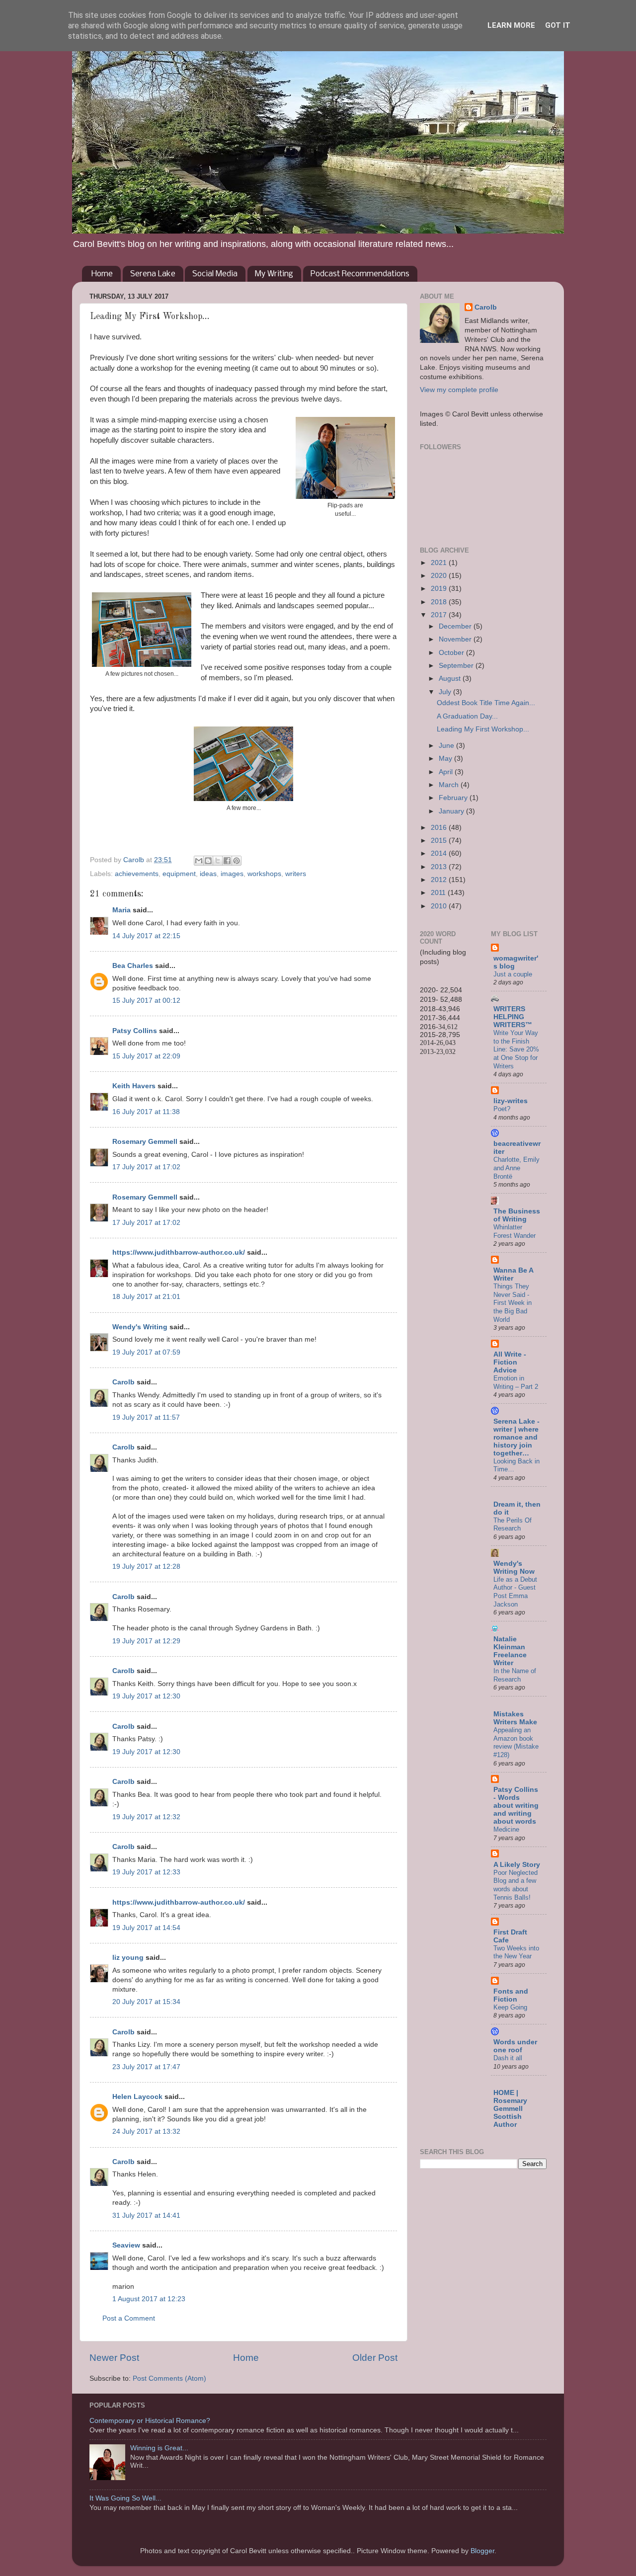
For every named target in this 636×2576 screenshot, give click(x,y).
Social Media (215, 274)
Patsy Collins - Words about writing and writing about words (516, 1806)
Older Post (375, 2358)
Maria (121, 910)
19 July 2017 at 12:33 (146, 1872)
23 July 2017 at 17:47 (146, 2067)
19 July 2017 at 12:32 (146, 1817)
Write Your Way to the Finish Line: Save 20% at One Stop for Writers (516, 1049)
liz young (128, 1958)
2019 (440, 589)
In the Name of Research (515, 1675)
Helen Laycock (137, 2097)
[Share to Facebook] (227, 861)
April (447, 772)
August (451, 679)
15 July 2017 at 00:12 (146, 1001)
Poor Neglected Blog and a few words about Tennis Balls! (516, 1885)
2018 (440, 602)
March (450, 785)
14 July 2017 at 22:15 (146, 936)
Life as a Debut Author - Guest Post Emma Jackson (515, 1592)
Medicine (506, 1829)
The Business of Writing (517, 1215)
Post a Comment (129, 2318)
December (456, 626)
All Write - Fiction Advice (510, 1362)
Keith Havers (134, 1086)
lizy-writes (511, 1101)
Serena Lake (153, 274)
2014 (440, 853)
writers (296, 874)
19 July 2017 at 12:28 (146, 1567)
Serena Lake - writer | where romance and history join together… (517, 1437)
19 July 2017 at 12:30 (146, 1696)
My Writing (274, 274)
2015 (440, 841)
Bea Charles (133, 966)
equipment (179, 874)
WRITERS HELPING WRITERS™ (513, 1017)
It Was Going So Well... (125, 2498)
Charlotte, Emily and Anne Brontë (517, 1168)
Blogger (482, 2551)
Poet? (502, 1109)
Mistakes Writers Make (515, 1718)
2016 (440, 828)
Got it (558, 25)
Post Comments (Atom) (169, 2378)
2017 (440, 615)
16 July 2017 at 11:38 (146, 1112)
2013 (440, 867)
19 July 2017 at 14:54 (146, 1928)
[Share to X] (218, 861)
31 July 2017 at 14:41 (146, 2215)
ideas (208, 874)
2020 (440, 576)
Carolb (123, 1382)
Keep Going (510, 2007)
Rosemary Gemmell (145, 1142)
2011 (439, 893)
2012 (440, 880)
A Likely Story (517, 1865)
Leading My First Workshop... (483, 729)
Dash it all (508, 2058)
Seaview (126, 2245)
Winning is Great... (159, 2448)
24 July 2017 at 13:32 (146, 2132)
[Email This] (199, 861)
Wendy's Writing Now (514, 1568)
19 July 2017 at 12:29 (146, 1641)
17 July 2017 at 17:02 (146, 1167)
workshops (264, 874)
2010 (440, 906)
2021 (440, 563)
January (452, 811)
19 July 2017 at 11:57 (146, 1417)
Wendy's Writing (140, 1327)
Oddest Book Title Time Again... (486, 703)
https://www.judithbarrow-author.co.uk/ (179, 1252)
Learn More (511, 25)
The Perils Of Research (513, 1525)
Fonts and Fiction (511, 1995)
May (446, 759)
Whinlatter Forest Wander (515, 1231)
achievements (137, 874)
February (454, 798)
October (452, 653)
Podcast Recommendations (360, 274)
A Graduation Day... (467, 716)
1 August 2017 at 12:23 (149, 2299)
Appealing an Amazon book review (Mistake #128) (516, 1742)
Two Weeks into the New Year (516, 1952)
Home (102, 274)
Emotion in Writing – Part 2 (516, 1382)
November (456, 639)
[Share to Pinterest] (237, 861)
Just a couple (513, 974)
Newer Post (114, 2358)
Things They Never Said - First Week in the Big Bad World (513, 1303)
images (232, 874)
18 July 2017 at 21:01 (146, 1297)
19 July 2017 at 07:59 (146, 1352)
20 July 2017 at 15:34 (146, 2002)
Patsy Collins (135, 1031)
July (446, 692)
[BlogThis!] (208, 861)
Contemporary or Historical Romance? (150, 2421)
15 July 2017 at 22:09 (146, 1056)
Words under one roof (515, 2046)
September (457, 666)
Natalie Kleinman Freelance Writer (510, 1651)
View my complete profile (459, 390)
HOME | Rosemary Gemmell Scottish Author (510, 2109)
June (447, 746)
